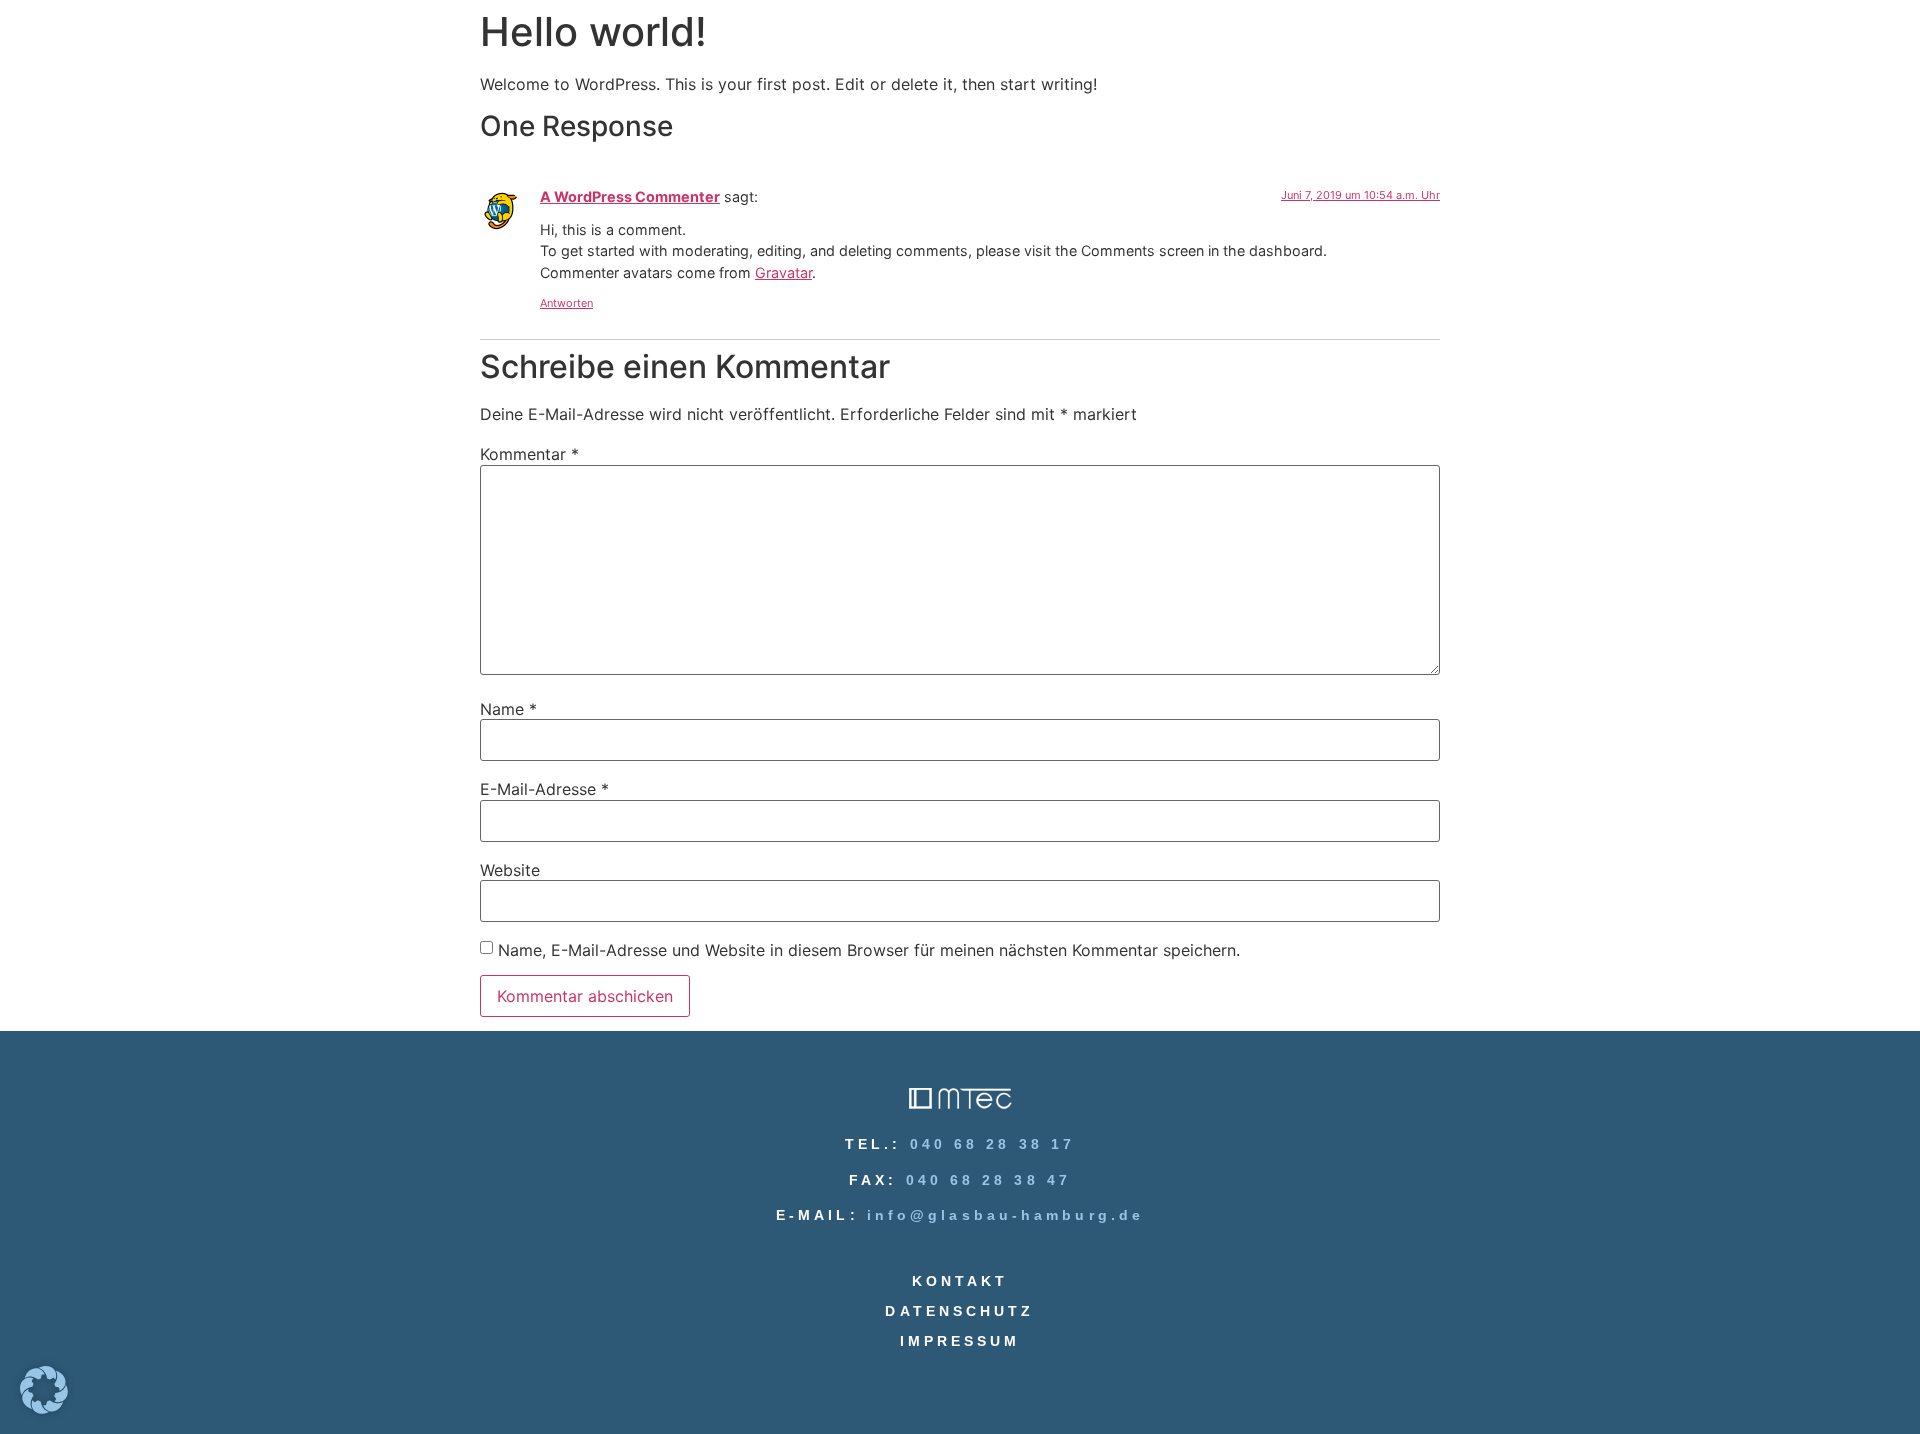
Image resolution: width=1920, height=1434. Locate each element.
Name (508, 709)
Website (510, 870)
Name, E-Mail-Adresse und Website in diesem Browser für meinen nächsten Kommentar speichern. (869, 950)
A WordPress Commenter (630, 196)
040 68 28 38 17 (993, 1144)
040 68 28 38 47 (989, 1180)
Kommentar (529, 454)
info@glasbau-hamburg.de (1005, 1215)
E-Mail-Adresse (544, 789)
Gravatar (783, 272)
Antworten (566, 303)
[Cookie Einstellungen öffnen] (44, 1408)
